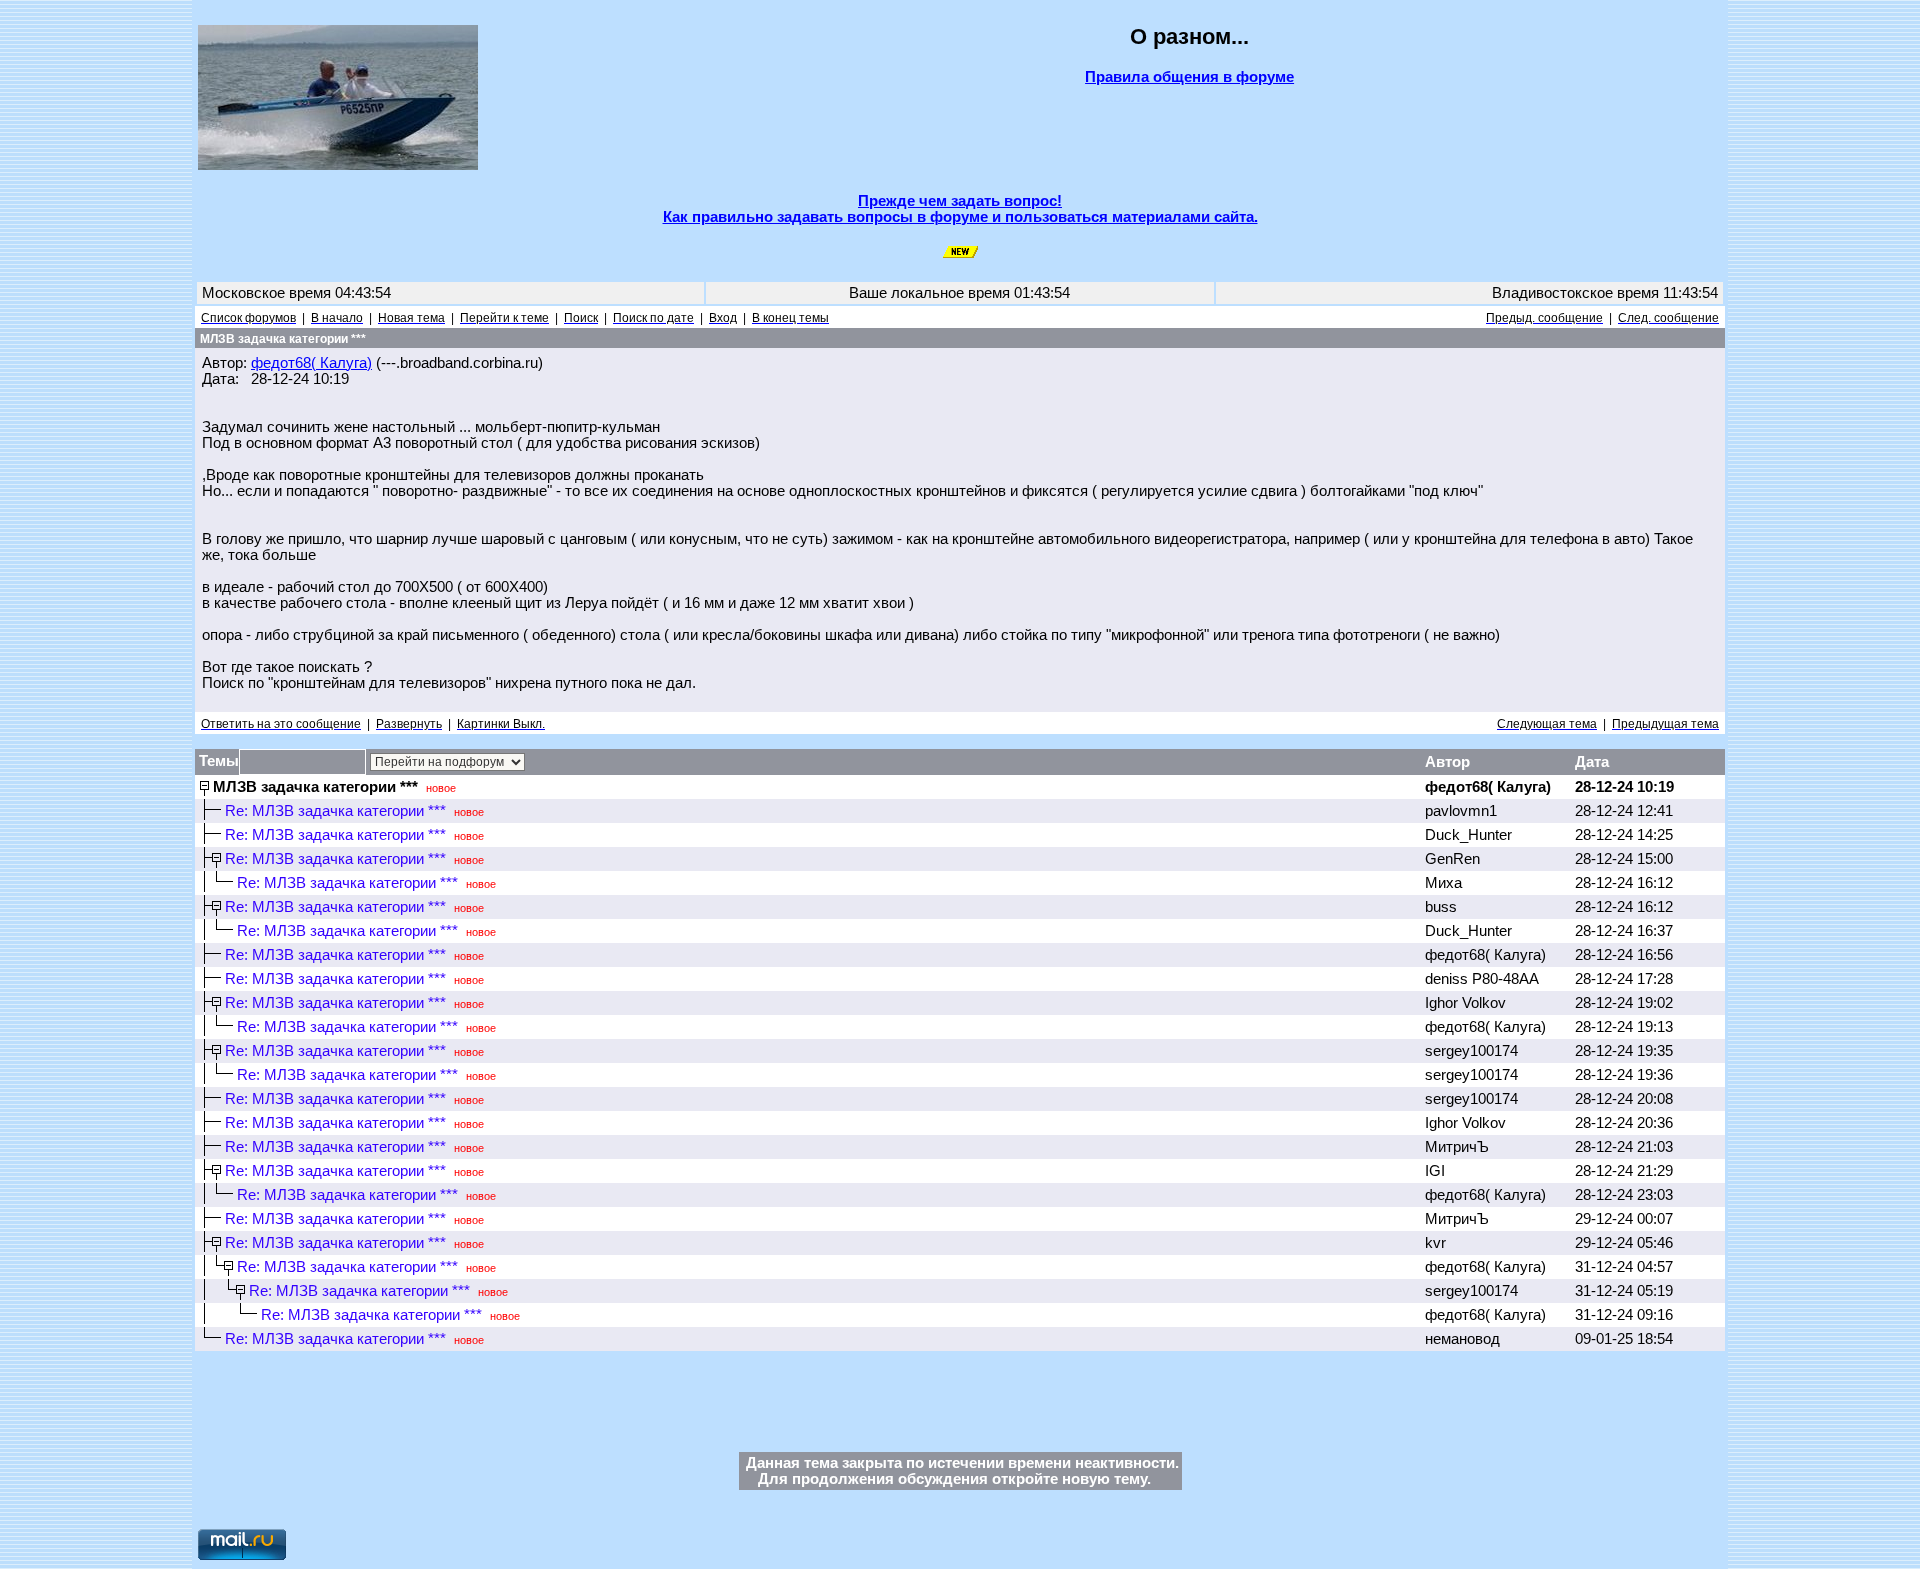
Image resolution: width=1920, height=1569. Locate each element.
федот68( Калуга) (311, 363)
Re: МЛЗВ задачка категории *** (335, 811)
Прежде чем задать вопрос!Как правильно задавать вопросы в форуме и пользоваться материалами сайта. (960, 209)
